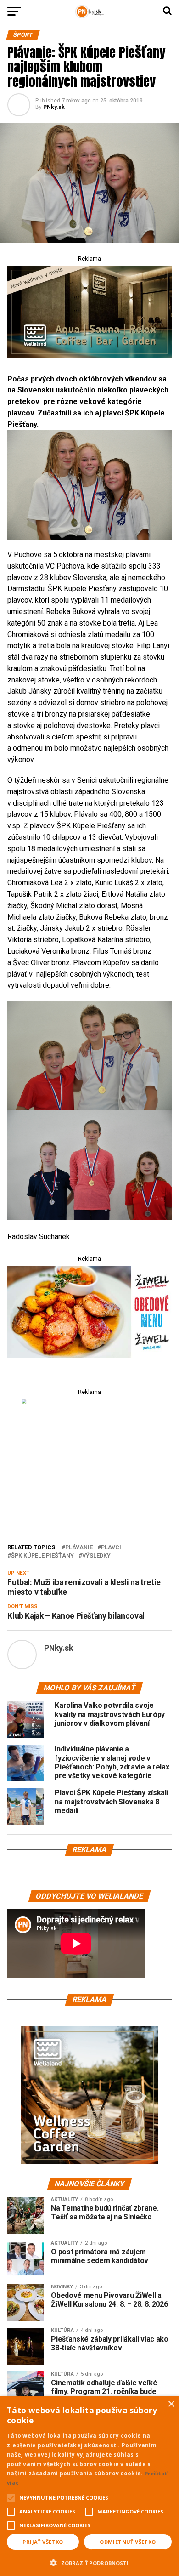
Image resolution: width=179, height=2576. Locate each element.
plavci (111, 1548)
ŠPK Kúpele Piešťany (42, 1556)
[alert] (89, 2486)
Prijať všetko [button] (43, 2542)
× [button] (171, 2404)
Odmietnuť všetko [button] (128, 2542)
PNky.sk (54, 107)
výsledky (96, 1556)
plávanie (79, 1548)
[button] (89, 2562)
